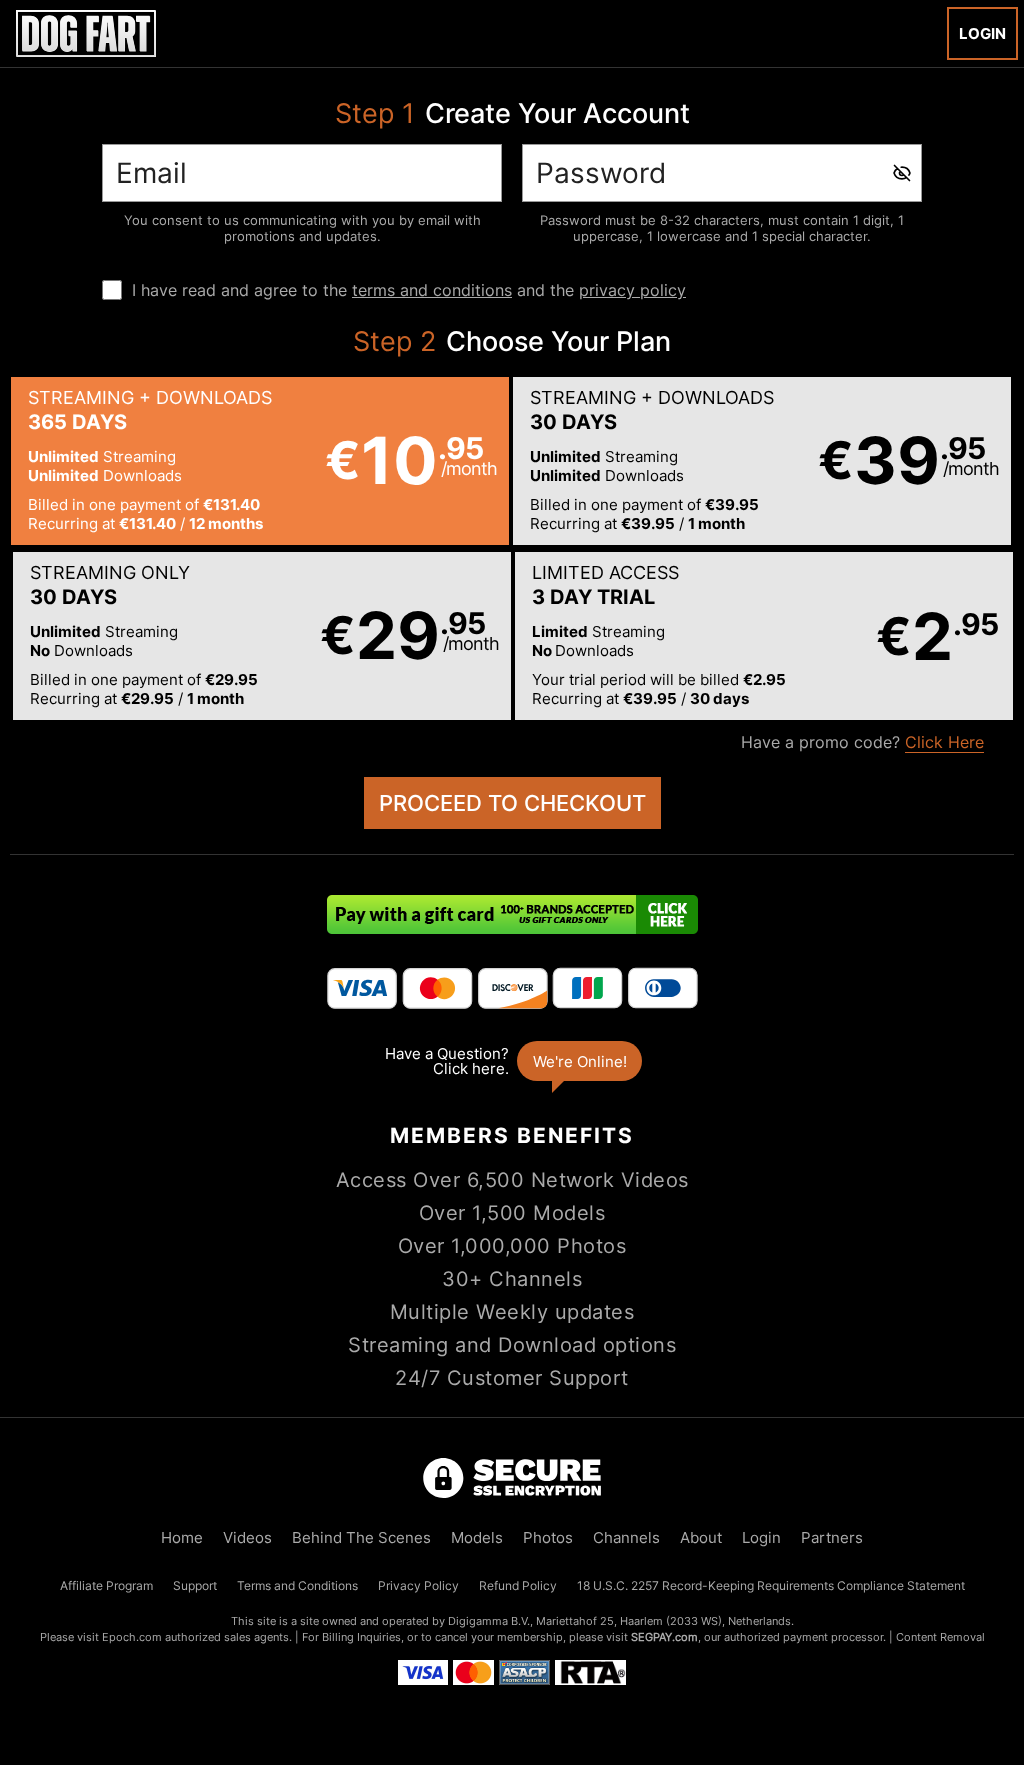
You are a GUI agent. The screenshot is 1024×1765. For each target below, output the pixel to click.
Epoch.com (132, 1637)
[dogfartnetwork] (86, 33)
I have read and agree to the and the (409, 290)
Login (982, 33)
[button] (260, 461)
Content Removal (940, 1637)
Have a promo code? (862, 742)
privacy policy (632, 290)
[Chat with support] (512, 1061)
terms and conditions (432, 290)
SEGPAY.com (664, 1637)
